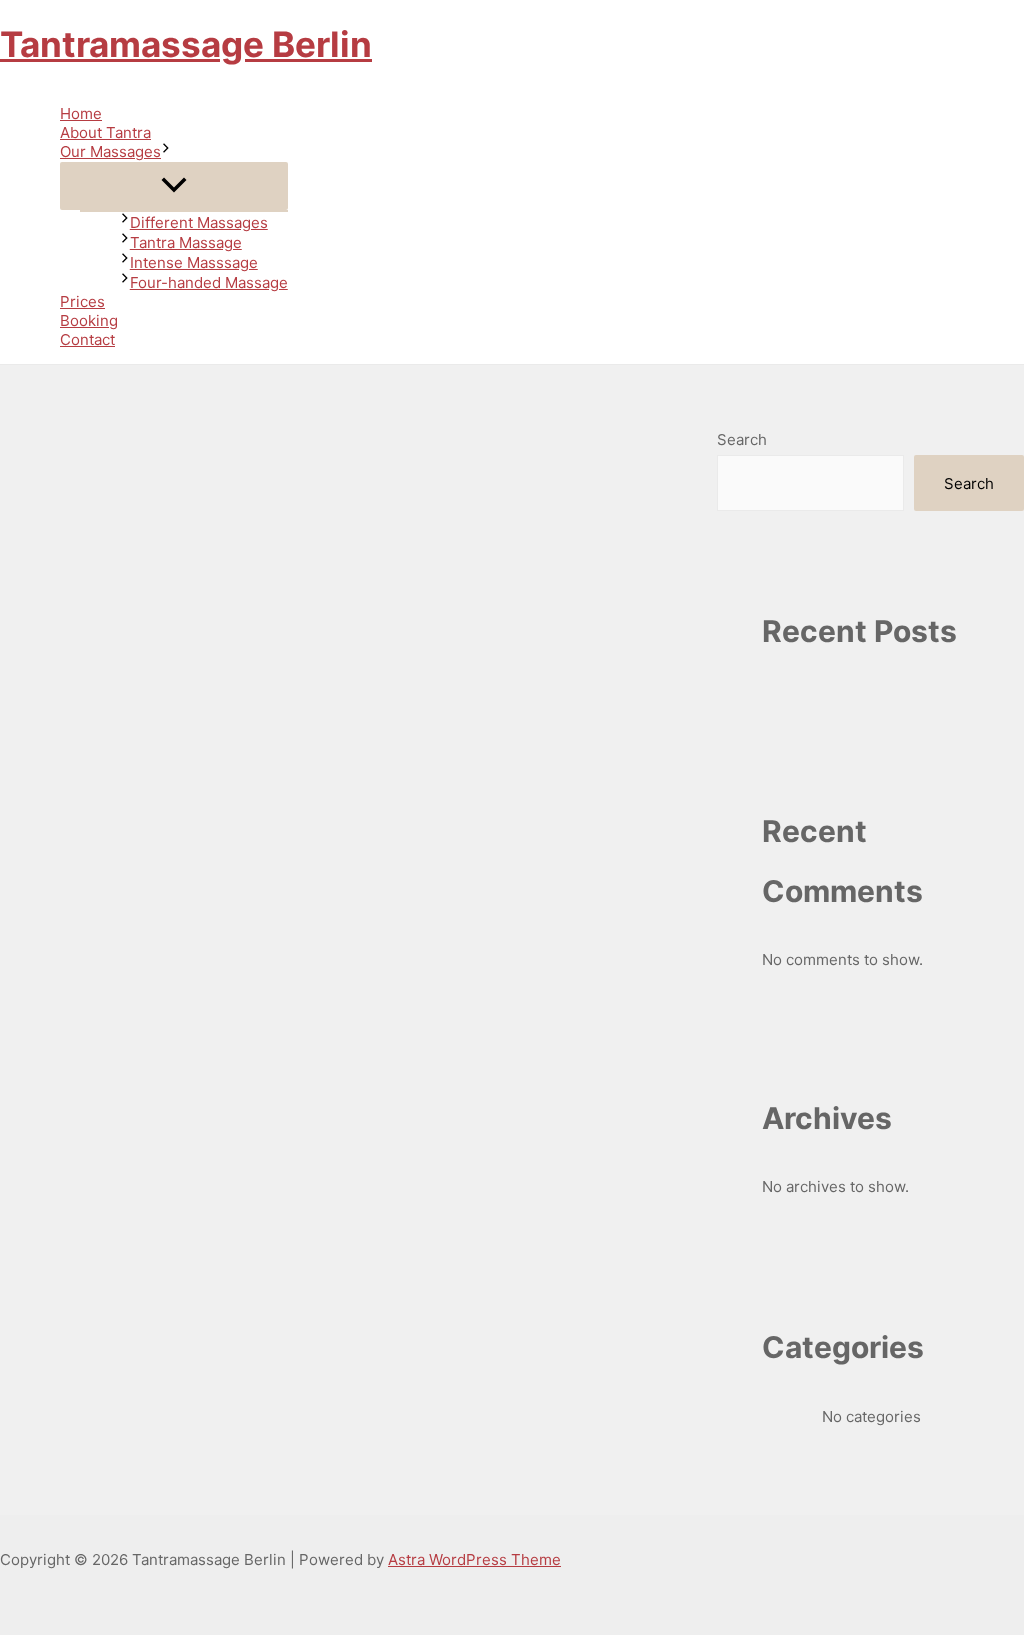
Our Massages (110, 151)
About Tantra (105, 132)
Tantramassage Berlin (186, 44)
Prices (82, 301)
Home (81, 113)
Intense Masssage (194, 262)
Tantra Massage (186, 242)
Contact (87, 339)
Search (742, 439)
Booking (89, 320)
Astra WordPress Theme (474, 1559)
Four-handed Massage (209, 282)
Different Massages (199, 222)
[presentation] (166, 152)
